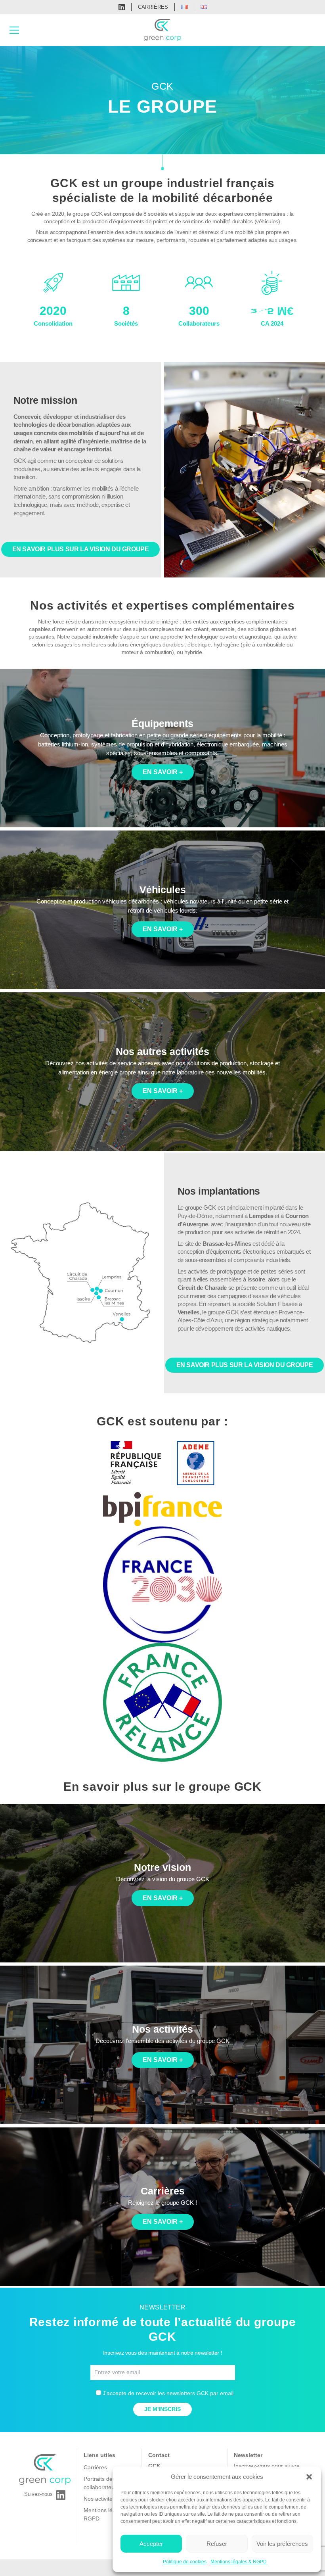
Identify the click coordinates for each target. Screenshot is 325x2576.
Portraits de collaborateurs (101, 2483)
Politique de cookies (185, 2562)
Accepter (151, 2544)
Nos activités (99, 2499)
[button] (309, 2477)
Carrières (153, 7)
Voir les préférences (282, 2544)
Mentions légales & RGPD (239, 2562)
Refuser (217, 2544)
